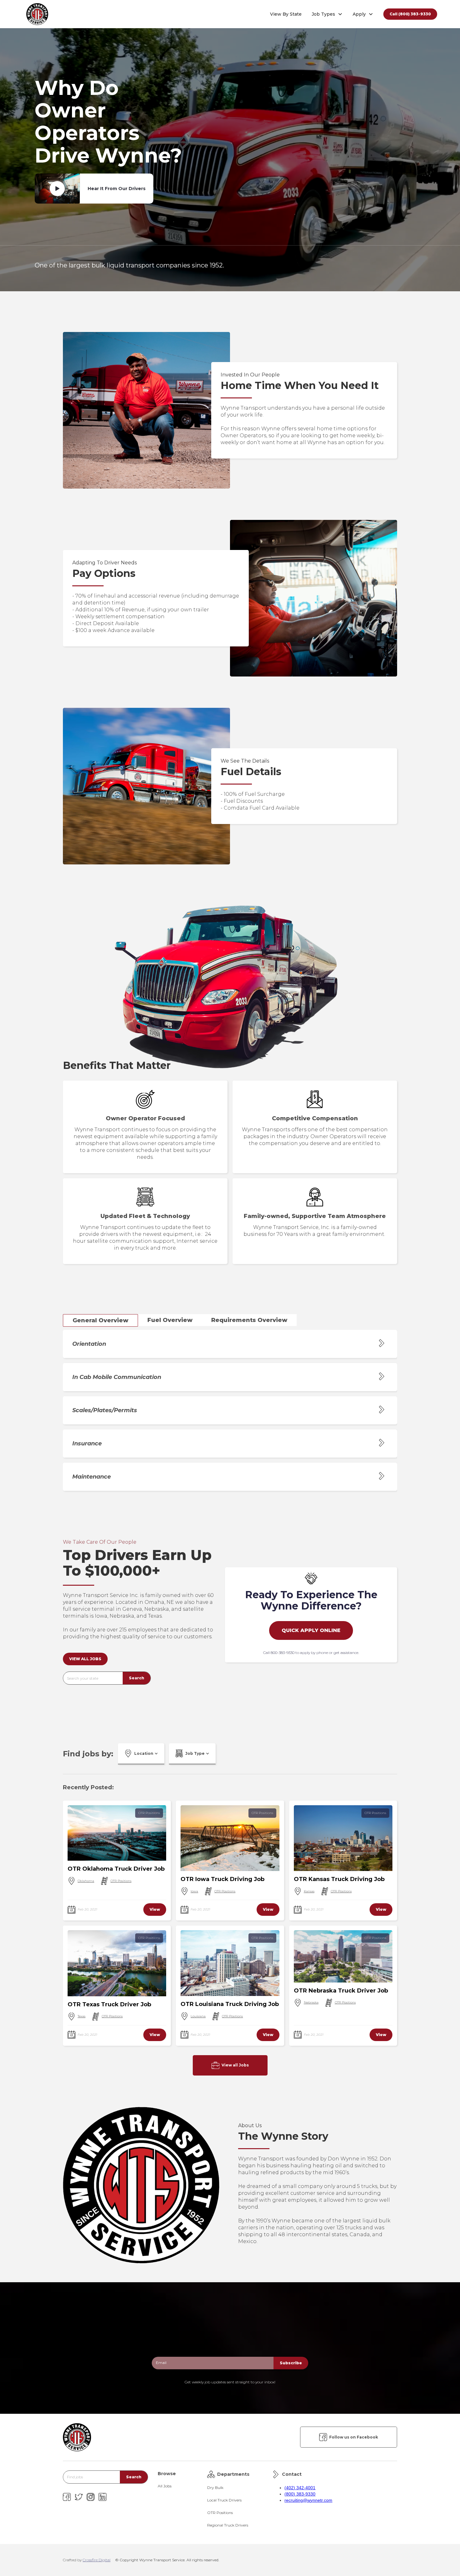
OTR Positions (149, 1813)
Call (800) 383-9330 (410, 14)
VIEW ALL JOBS (85, 1659)
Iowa (194, 1891)
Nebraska (311, 2002)
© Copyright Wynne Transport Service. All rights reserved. (167, 2560)
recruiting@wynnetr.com (308, 2500)
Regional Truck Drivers (228, 2525)
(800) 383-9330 (300, 2494)
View (155, 1909)
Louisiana (198, 2016)
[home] (37, 14)
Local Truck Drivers (224, 2500)
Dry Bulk (215, 2488)
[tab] (100, 1320)
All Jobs (165, 2486)
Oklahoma (86, 1881)
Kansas (309, 1891)
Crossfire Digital (97, 2560)
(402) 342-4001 (300, 2488)
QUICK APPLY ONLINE (311, 1630)
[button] (327, 14)
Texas (82, 2016)
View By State (286, 14)
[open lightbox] (57, 189)
